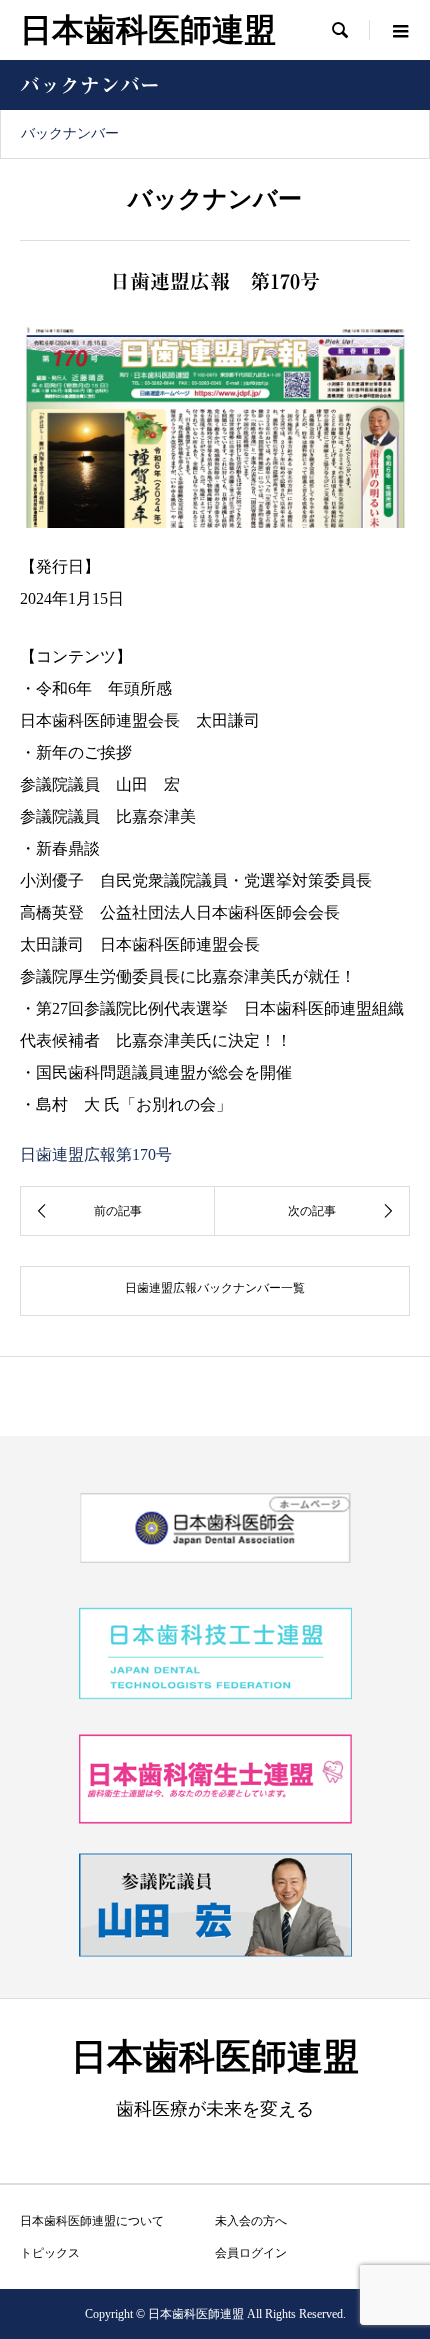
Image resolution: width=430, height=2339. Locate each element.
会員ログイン (251, 2253)
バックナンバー (70, 133)
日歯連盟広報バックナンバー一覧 (215, 1288)
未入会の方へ (251, 2221)
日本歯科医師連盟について (92, 2221)
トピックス (50, 2253)
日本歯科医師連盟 (148, 30)
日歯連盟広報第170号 (96, 1154)
